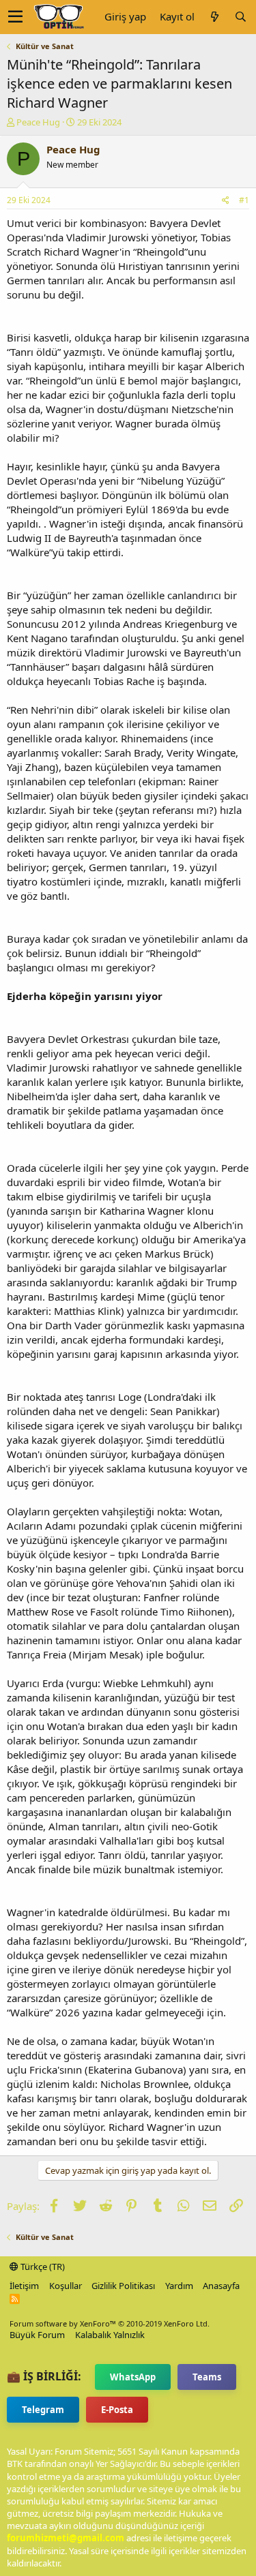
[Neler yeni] (214, 17)
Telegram (43, 2410)
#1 (244, 200)
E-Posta (117, 2410)
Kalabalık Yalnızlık (110, 2335)
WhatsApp (133, 2377)
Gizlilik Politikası (123, 2286)
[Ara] (240, 17)
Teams (207, 2377)
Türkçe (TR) (42, 2267)
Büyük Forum (37, 2335)
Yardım (179, 2286)
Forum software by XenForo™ (110, 2323)
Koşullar (66, 2286)
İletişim (24, 2286)
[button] (15, 17)
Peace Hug (38, 122)
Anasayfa (221, 2286)
